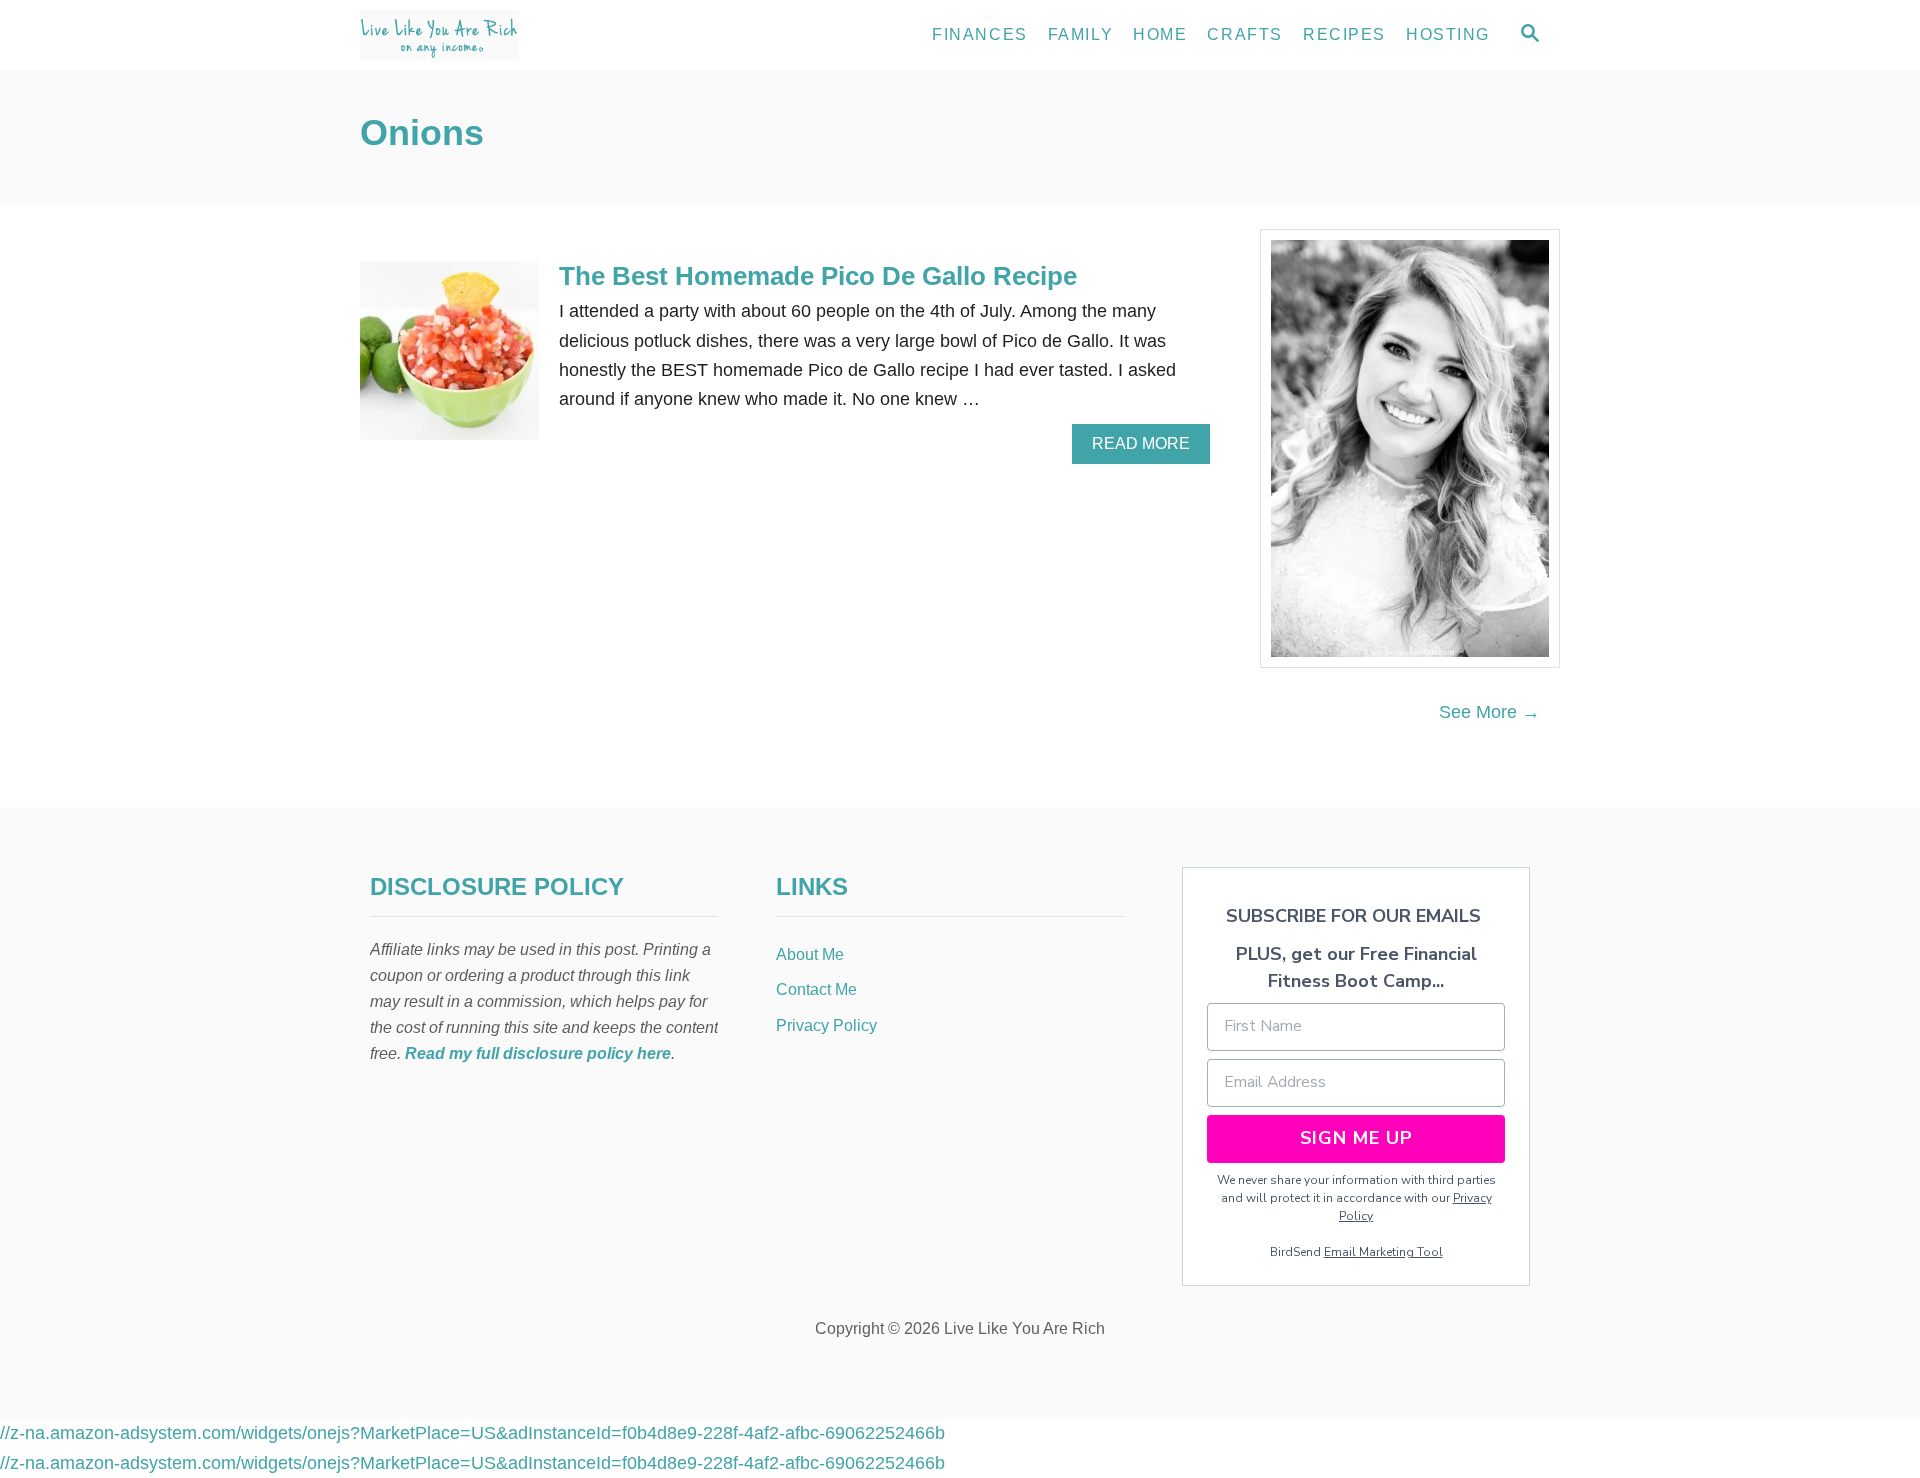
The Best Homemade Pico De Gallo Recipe (818, 276)
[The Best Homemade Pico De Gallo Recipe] (449, 359)
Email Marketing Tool (1383, 1252)
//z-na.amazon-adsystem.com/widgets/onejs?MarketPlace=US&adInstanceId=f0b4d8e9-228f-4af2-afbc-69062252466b (472, 1433)
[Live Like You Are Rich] (540, 35)
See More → (1489, 712)
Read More (1147, 449)
